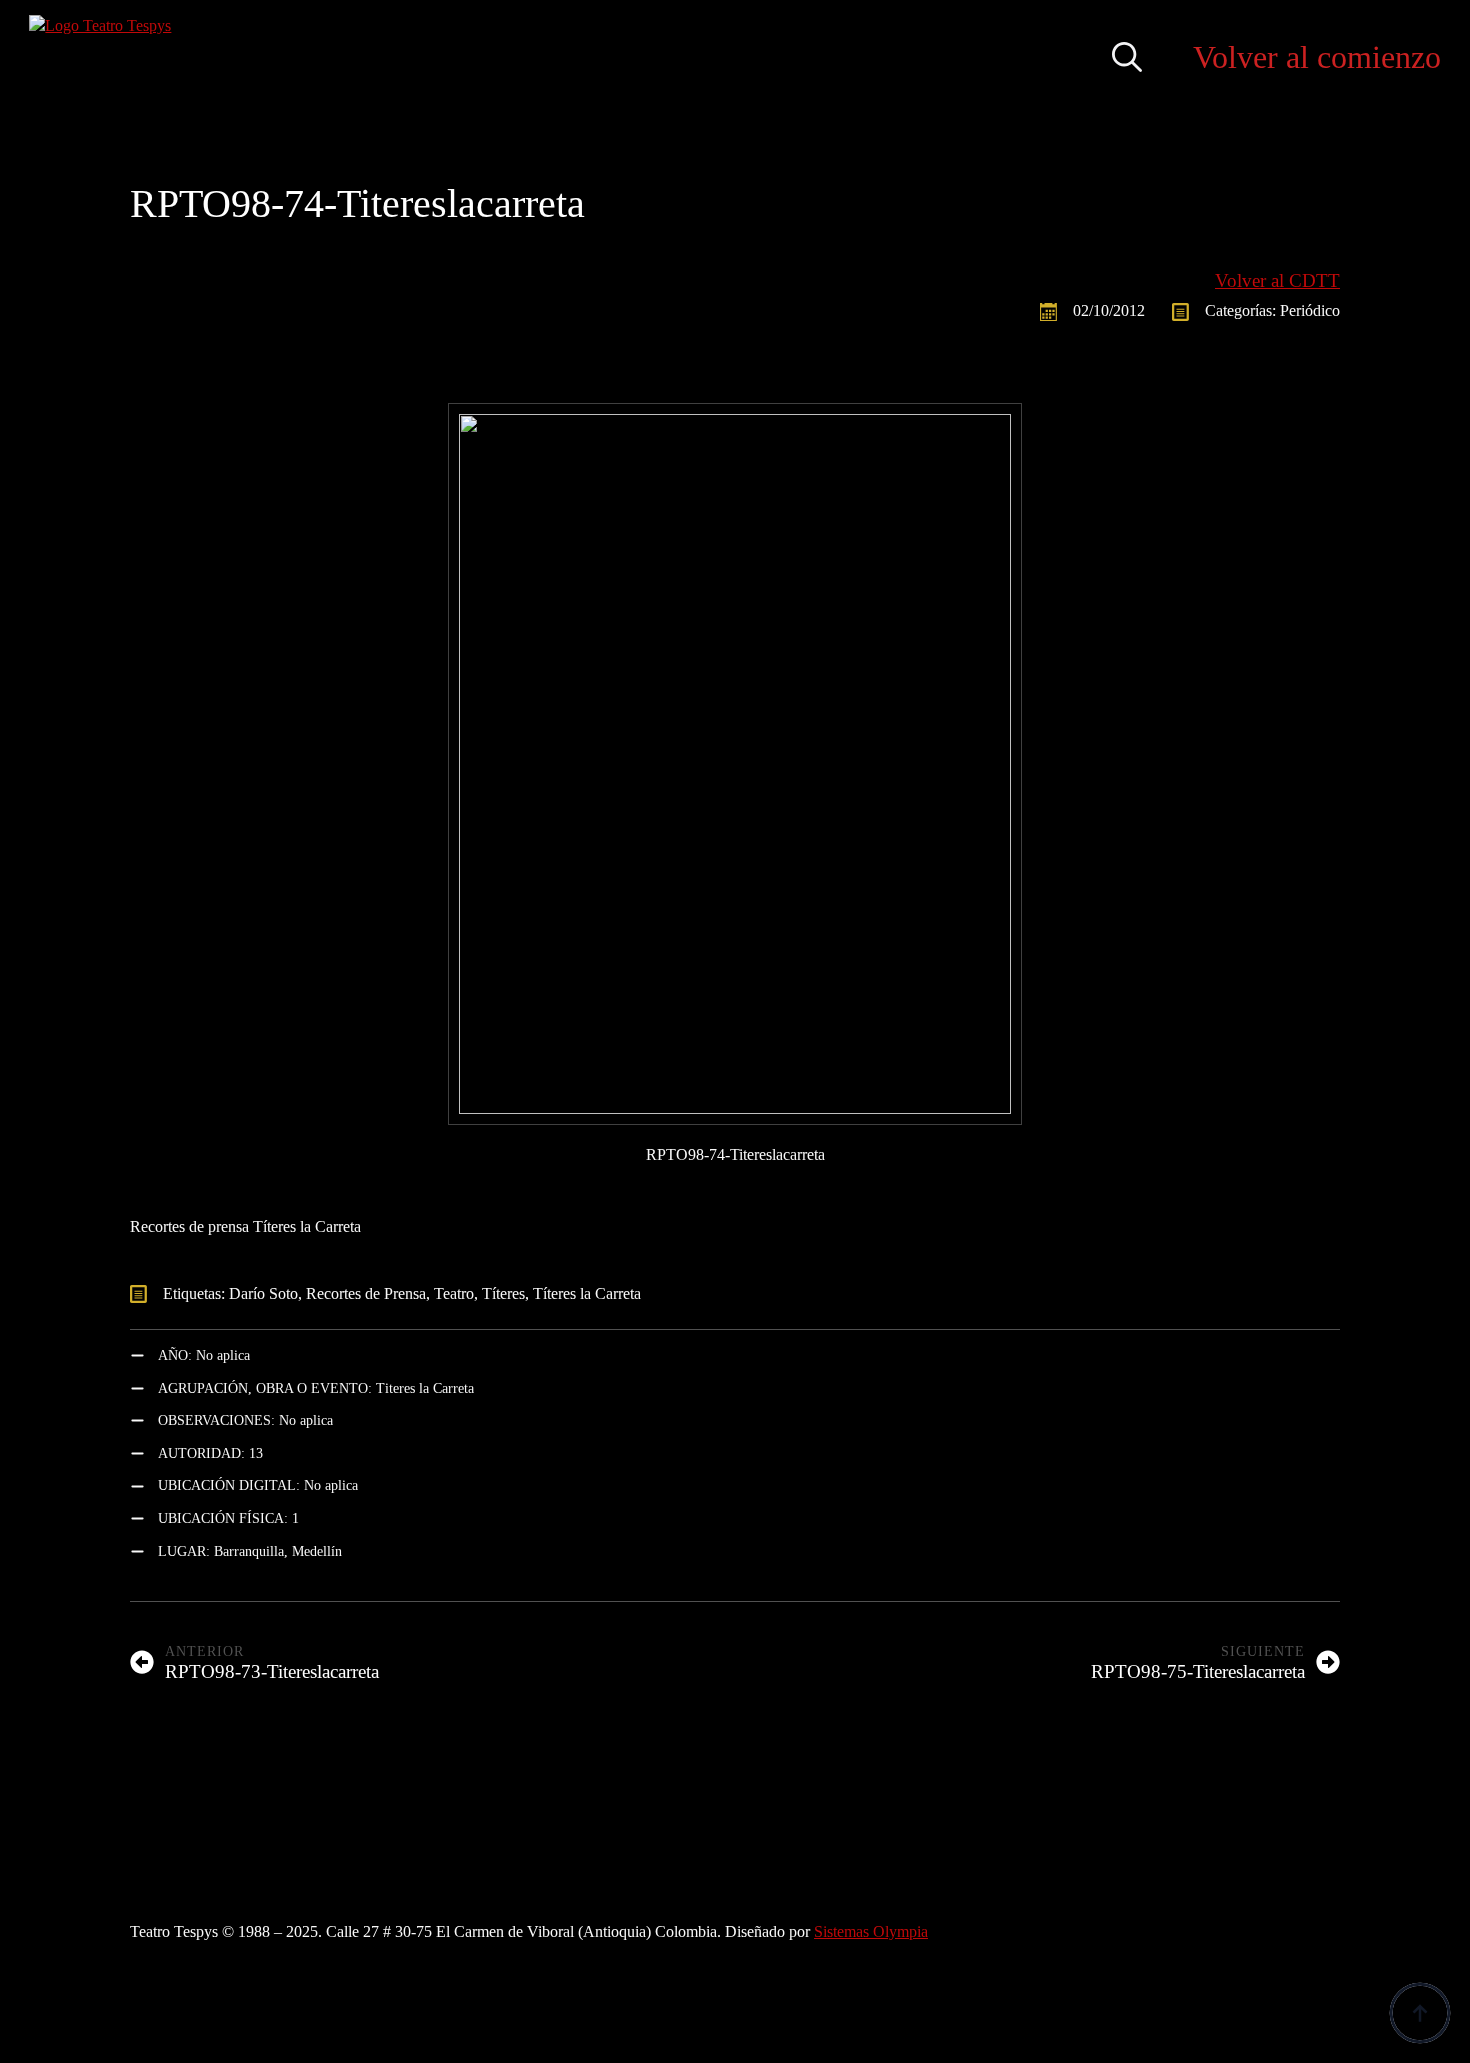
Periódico (1310, 310)
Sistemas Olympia (871, 1931)
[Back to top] (1420, 2013)
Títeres (503, 1293)
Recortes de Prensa (366, 1293)
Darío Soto (263, 1293)
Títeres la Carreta (587, 1293)
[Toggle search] (1127, 57)
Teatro (454, 1293)
